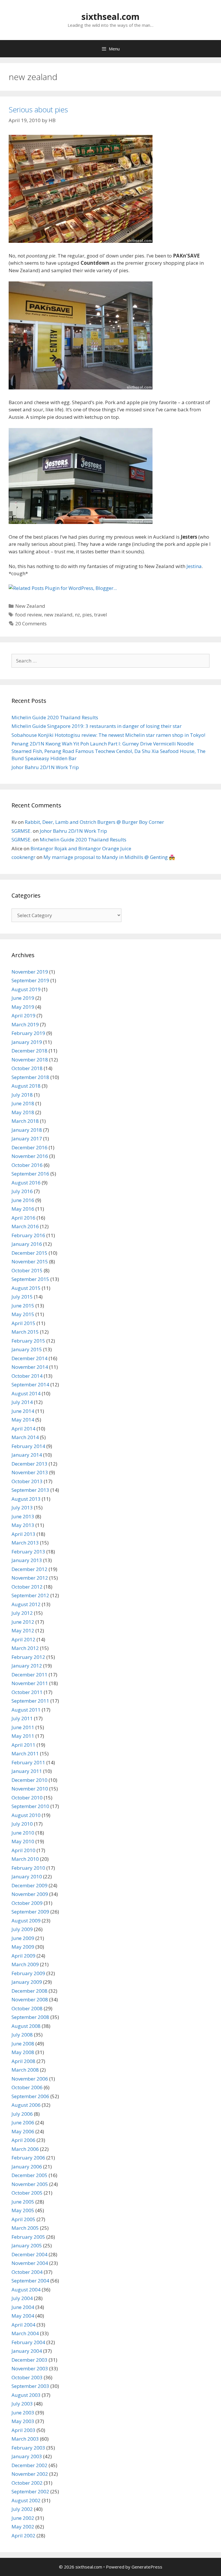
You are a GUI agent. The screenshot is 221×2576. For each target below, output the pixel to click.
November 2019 (30, 972)
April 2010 (23, 1850)
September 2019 (30, 980)
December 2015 (29, 1253)
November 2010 (30, 1789)
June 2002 (23, 2518)
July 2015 (22, 1297)
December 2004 (29, 2254)
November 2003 (30, 2368)
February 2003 (28, 2448)
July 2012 (22, 1613)
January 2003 (27, 2456)
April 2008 (23, 2061)
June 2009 (23, 1938)
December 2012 (29, 1569)
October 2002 (27, 2483)
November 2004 (30, 2263)
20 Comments (31, 623)
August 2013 (26, 1499)
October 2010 (27, 1798)
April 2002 (23, 2536)
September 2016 (30, 1174)
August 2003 (26, 2395)
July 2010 (22, 1824)
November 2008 (30, 1999)
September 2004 (30, 2281)
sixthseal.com (110, 17)
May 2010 (23, 1841)
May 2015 (23, 1314)
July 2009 (22, 1929)
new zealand (58, 615)
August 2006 (26, 2105)
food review (28, 615)
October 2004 (27, 2272)
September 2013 (30, 1490)
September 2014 (30, 1384)
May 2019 (23, 1007)
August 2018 (26, 1086)
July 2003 (22, 2404)
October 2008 (27, 2008)
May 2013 (23, 1525)
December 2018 (29, 1051)
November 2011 (30, 1683)
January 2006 (27, 2167)
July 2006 (22, 2114)
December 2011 (29, 1675)
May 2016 (23, 1209)
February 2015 (28, 1341)
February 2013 (28, 1552)
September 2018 (30, 1077)
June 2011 (23, 1727)
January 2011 (27, 1771)
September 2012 (30, 1595)
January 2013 (27, 1560)
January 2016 (27, 1244)
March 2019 (25, 1024)
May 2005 (23, 2210)
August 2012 (26, 1604)
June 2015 (23, 1306)
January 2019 (27, 1042)
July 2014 (22, 1402)
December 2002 (29, 2465)
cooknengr (23, 857)
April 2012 (23, 1639)
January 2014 (27, 1455)
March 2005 (25, 2228)
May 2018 (23, 1112)
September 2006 (30, 2096)
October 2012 (27, 1587)
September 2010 (30, 1806)
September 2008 (30, 2017)
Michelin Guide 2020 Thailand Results (55, 717)
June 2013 (23, 1516)
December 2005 (29, 2175)
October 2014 (27, 1376)
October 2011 (27, 1692)
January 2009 (27, 1982)
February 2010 (28, 1868)
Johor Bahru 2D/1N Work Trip (45, 767)
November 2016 (30, 1156)
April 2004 (23, 2325)
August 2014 (26, 1393)
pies (87, 615)
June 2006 (23, 2122)
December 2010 (29, 1780)
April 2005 (23, 2219)
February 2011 (28, 1762)
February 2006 (28, 2158)
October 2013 (27, 1481)
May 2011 (23, 1736)
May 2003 (23, 2421)
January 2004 (27, 2351)
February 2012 (28, 1657)
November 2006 (30, 2079)
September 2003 (30, 2386)
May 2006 (23, 2131)
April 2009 (23, 1956)
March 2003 (25, 2439)
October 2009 (27, 1903)
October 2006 (27, 2087)
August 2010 (26, 1815)
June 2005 (23, 2202)
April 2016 (23, 1218)
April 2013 (23, 1534)
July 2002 (22, 2509)
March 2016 (25, 1226)
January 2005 (27, 2245)
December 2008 (29, 1991)
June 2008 (23, 2044)
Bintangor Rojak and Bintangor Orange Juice (81, 848)
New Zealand (30, 606)
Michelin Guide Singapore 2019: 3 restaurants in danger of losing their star (97, 726)
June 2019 (23, 998)
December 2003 (29, 2360)
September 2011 (30, 1701)
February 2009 (28, 1973)
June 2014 (23, 1411)
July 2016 (22, 1191)
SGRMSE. (22, 831)
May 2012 (23, 1630)
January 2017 (27, 1139)
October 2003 (27, 2377)
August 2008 (26, 2026)
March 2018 (25, 1121)
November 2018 (30, 1060)
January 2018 (27, 1130)
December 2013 (29, 1464)
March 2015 (25, 1332)
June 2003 (23, 2413)
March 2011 (25, 1753)
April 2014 (23, 1429)
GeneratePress (147, 2567)
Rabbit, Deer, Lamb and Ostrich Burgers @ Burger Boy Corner (94, 822)
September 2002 (30, 2491)
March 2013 (25, 1543)
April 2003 (23, 2430)
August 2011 (26, 1710)
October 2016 (27, 1165)
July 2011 (22, 1718)
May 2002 (23, 2527)
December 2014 (29, 1358)
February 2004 (28, 2342)
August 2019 (26, 989)
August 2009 (26, 1921)
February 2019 (28, 1033)
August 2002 (26, 2500)
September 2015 (30, 1279)
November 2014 (30, 1367)
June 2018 (23, 1103)
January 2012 (27, 1666)
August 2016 (26, 1183)
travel (101, 615)
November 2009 (30, 1894)
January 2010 (27, 1876)
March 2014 (25, 1437)
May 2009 (23, 1947)
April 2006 (23, 2140)
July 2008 (22, 2035)
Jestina (194, 566)
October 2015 (27, 1270)
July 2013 (22, 1507)
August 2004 (26, 2290)
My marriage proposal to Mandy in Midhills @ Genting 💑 (109, 857)
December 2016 (29, 1147)
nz (77, 615)
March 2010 (25, 1859)
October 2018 (27, 1068)
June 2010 (23, 1833)
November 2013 (30, 1472)
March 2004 (25, 2333)
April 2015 (23, 1323)
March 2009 (25, 1964)
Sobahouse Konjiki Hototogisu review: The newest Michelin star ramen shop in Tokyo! (108, 735)
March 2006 (25, 2149)
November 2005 (30, 2184)
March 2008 (25, 2070)
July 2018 (22, 1095)
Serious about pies (38, 109)
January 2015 (27, 1349)
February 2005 (28, 2237)
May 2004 (23, 2316)
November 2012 (30, 1578)
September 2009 (30, 1912)
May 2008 (23, 2052)
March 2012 (25, 1648)
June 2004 (23, 2307)
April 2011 (23, 1745)
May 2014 (23, 1420)
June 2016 (23, 1200)
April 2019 (23, 1016)
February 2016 (28, 1235)
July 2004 (22, 2298)
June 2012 (23, 1622)
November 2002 (30, 2474)
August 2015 (26, 1288)
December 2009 (29, 1885)
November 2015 (30, 1261)
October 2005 (27, 2193)
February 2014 (28, 1446)
